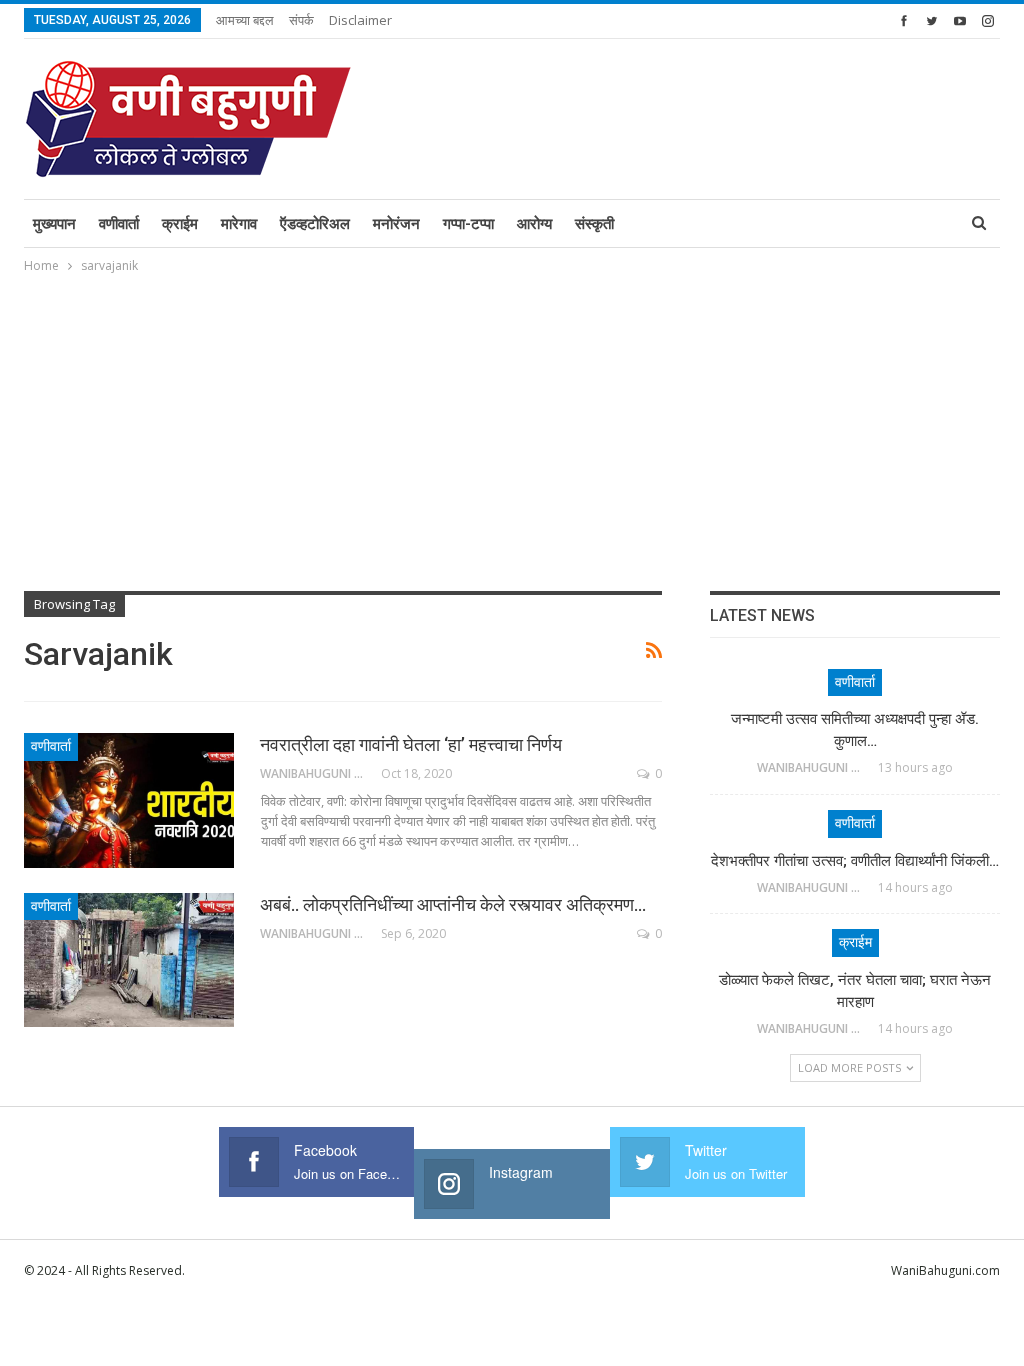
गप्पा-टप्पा (468, 224)
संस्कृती (594, 224)
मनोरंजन (396, 224)
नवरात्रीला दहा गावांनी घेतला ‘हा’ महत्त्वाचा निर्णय (411, 744)
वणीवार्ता (119, 224)
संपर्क (301, 20)
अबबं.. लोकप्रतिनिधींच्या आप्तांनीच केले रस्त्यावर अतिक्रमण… (453, 904)
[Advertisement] (512, 427)
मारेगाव (239, 224)
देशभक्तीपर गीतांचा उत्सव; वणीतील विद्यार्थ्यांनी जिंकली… (855, 861)
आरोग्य (534, 224)
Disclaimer (360, 20)
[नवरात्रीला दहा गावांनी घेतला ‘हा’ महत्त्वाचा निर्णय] (129, 800)
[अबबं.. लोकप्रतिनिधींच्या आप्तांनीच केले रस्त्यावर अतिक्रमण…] (129, 960)
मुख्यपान (54, 224)
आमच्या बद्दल (245, 20)
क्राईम (180, 224)
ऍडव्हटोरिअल (315, 224)
